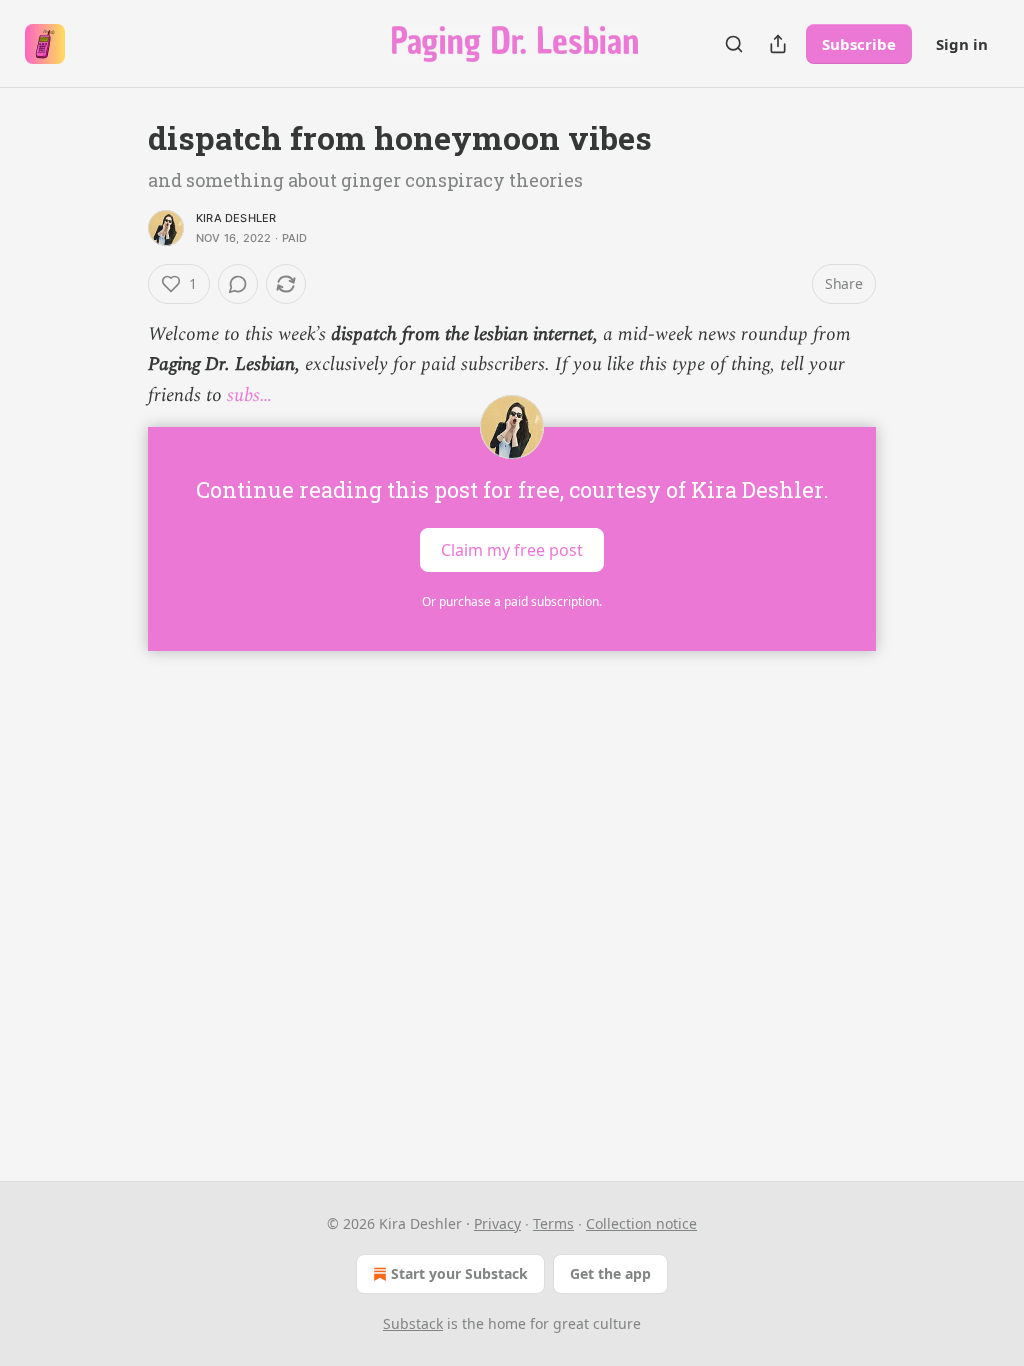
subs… (249, 395)
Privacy (497, 1223)
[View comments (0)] (238, 284)
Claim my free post (512, 550)
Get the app (610, 1273)
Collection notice (641, 1223)
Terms (553, 1223)
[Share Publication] (778, 44)
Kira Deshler (236, 218)
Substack (413, 1323)
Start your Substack (459, 1273)
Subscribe (859, 44)
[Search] (734, 44)
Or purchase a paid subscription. (512, 601)
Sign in (962, 44)
